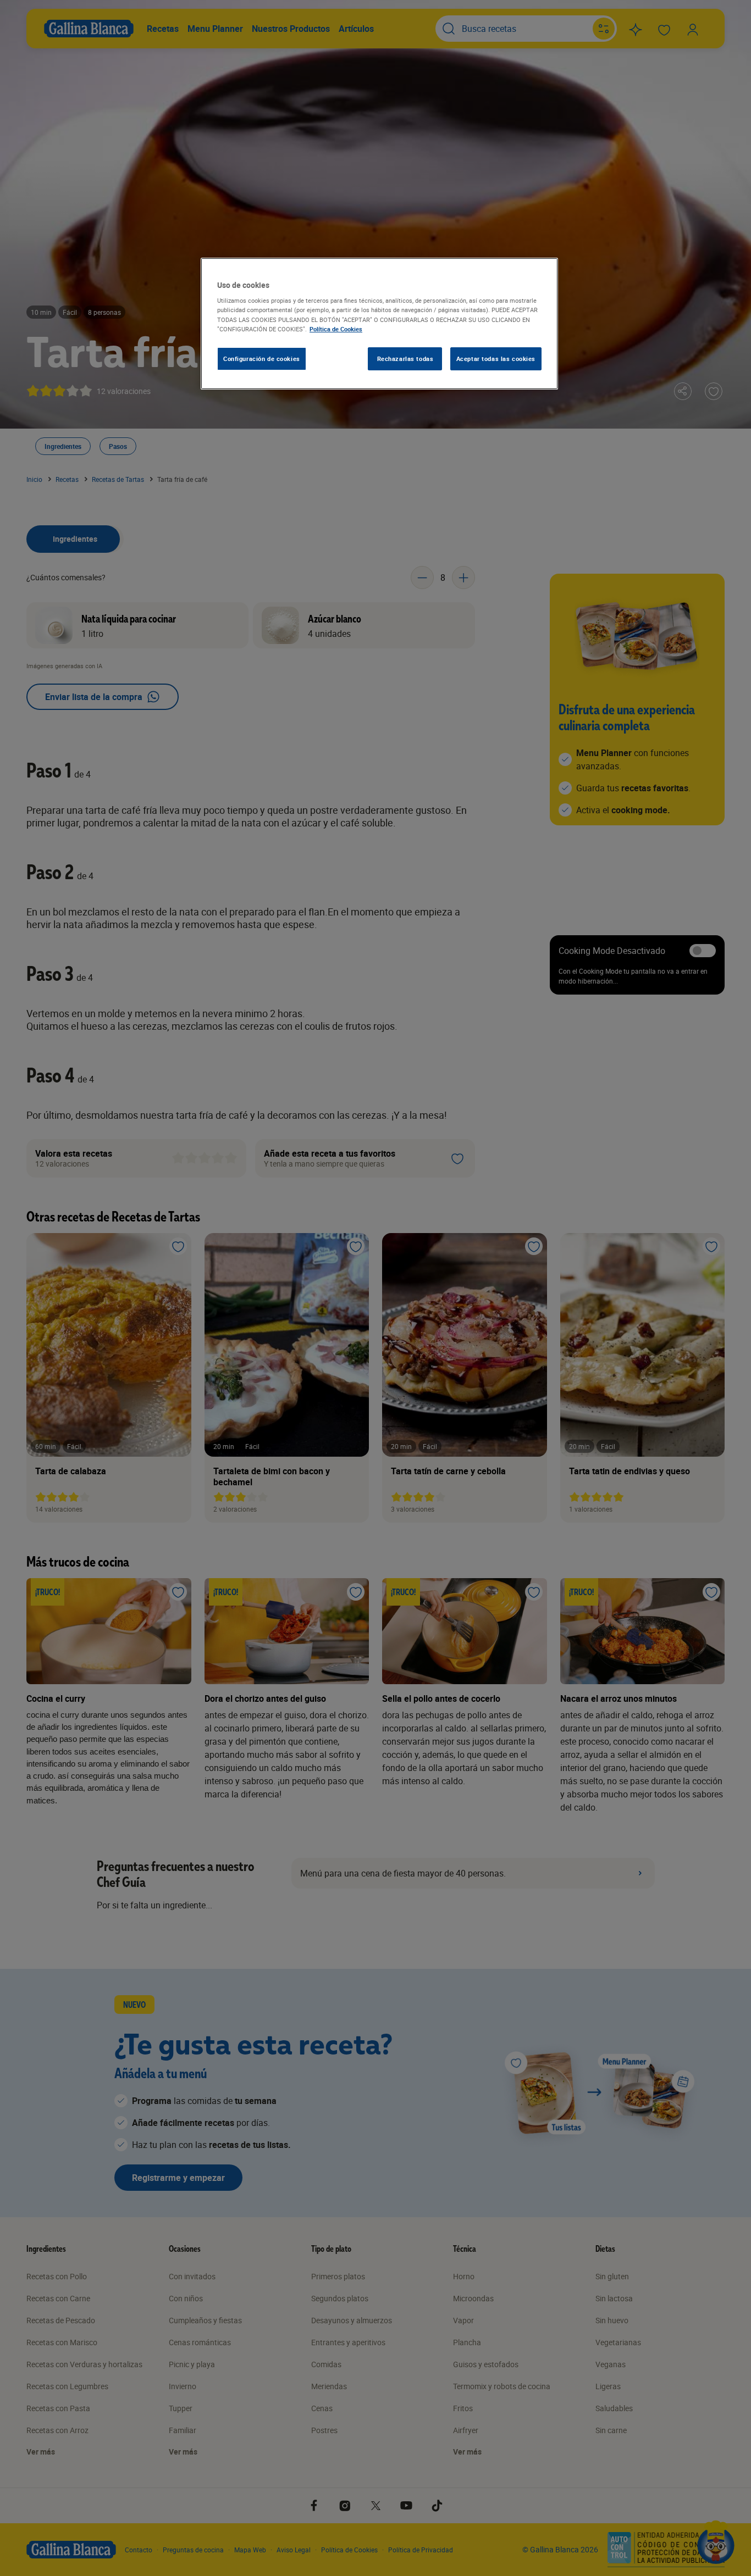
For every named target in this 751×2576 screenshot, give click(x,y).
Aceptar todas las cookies (496, 359)
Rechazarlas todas (405, 359)
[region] (379, 324)
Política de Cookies (336, 329)
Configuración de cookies (262, 359)
